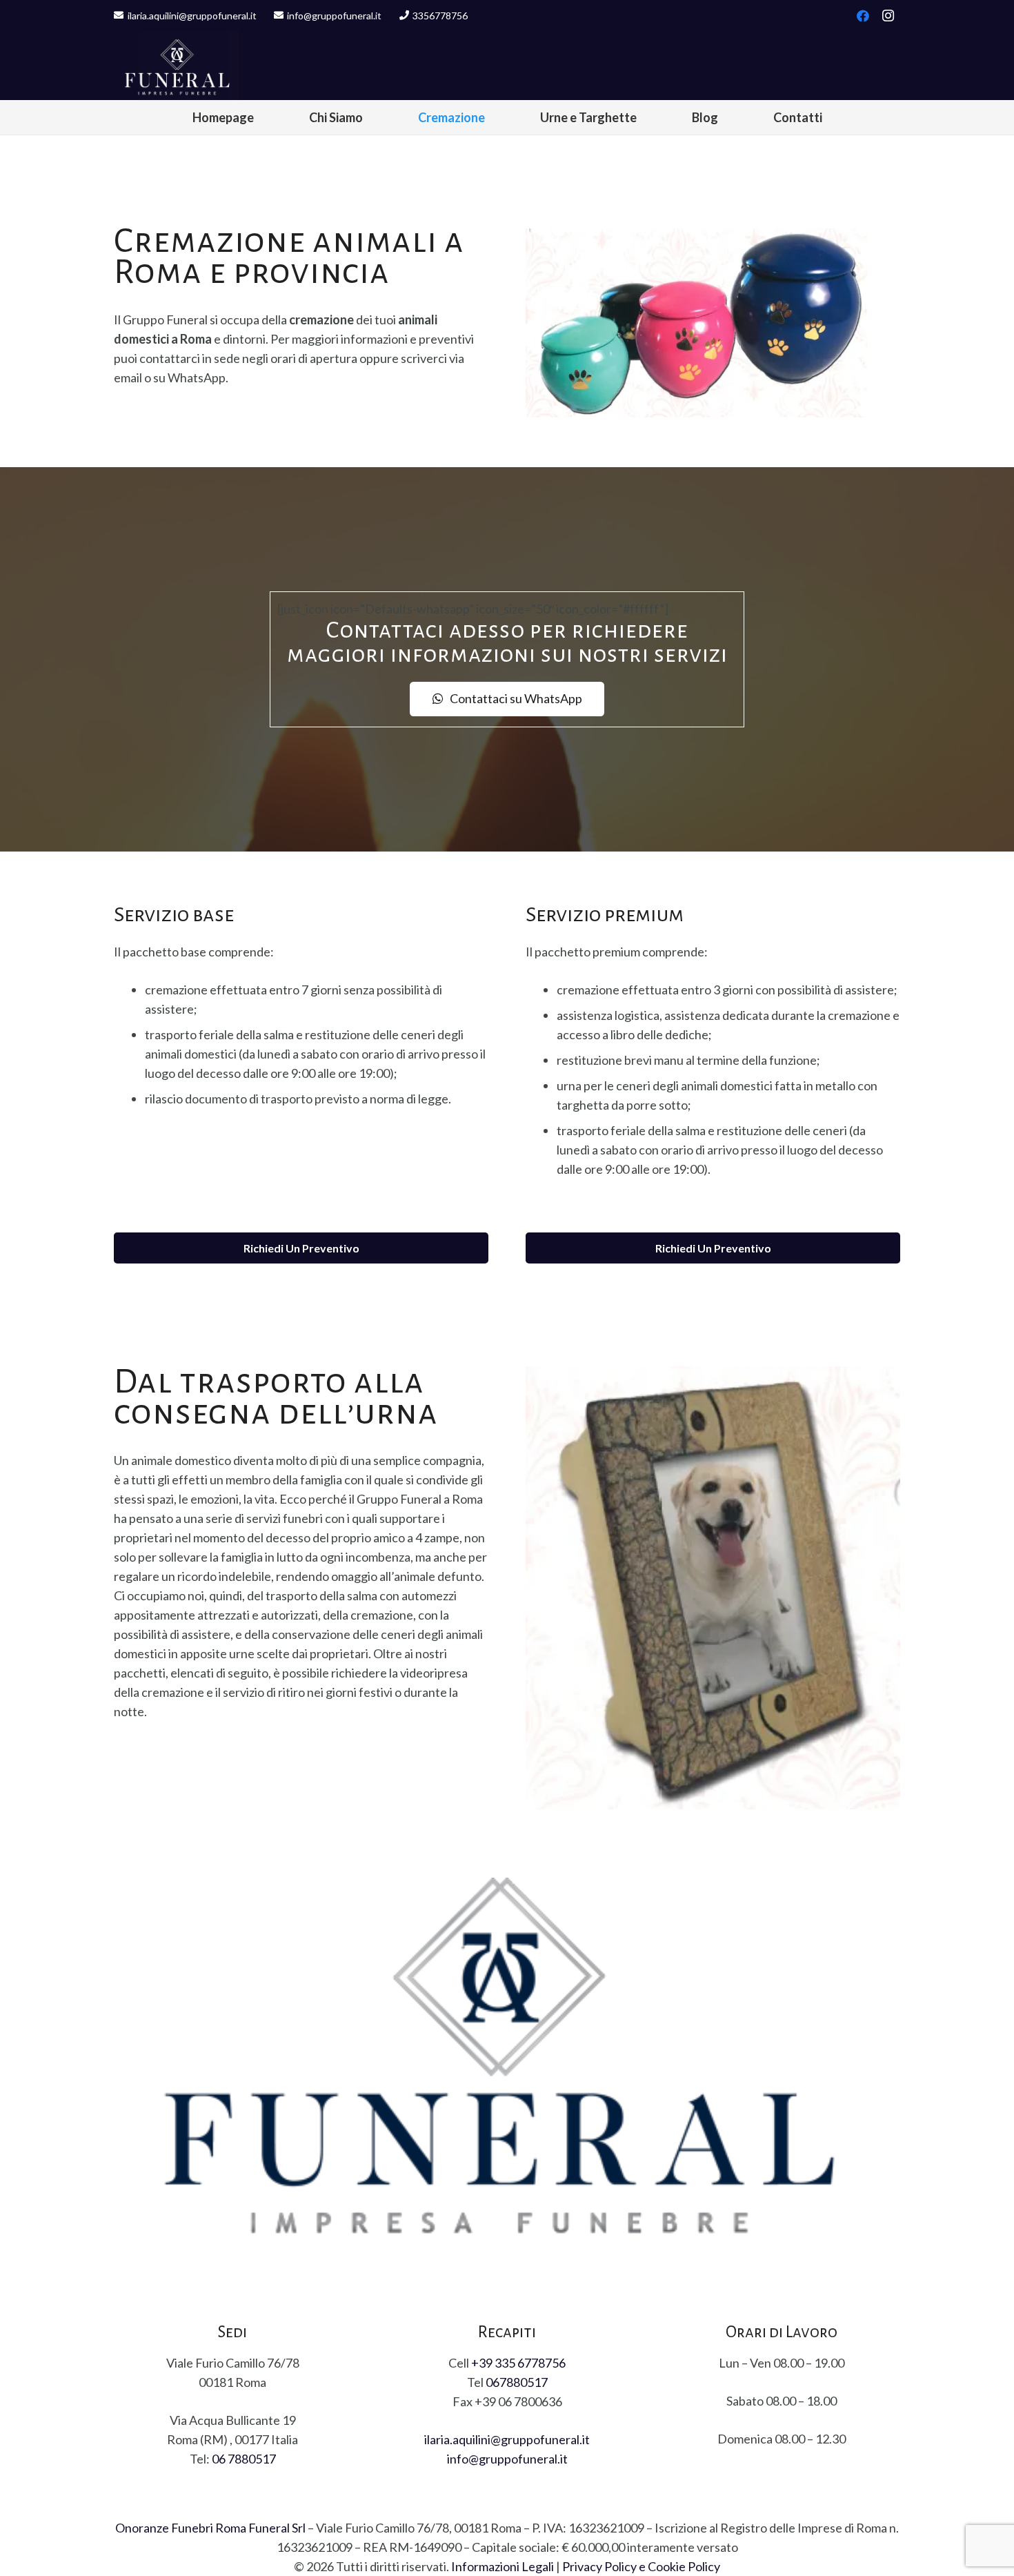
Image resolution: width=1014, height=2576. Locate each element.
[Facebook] (863, 16)
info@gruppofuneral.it (507, 2459)
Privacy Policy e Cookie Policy (641, 2566)
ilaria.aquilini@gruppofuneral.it (507, 2439)
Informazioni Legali (503, 2566)
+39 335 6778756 (518, 2363)
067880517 (517, 2382)
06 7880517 (244, 2459)
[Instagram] (888, 16)
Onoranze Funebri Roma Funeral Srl (210, 2528)
